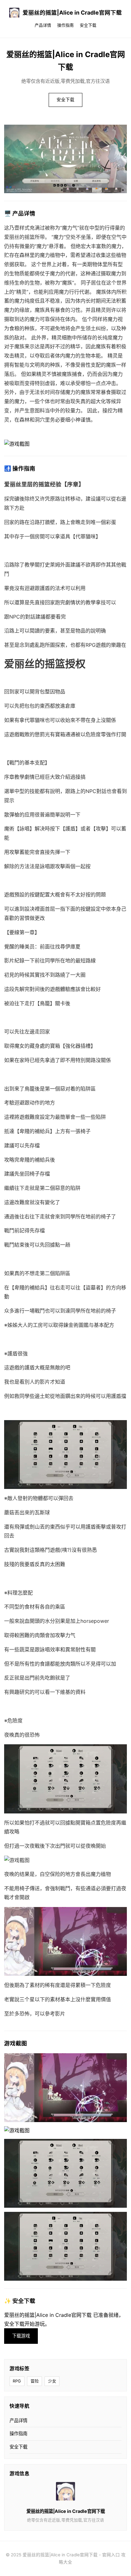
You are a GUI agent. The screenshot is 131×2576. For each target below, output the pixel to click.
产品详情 (43, 25)
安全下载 (88, 25)
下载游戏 (21, 2336)
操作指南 (65, 25)
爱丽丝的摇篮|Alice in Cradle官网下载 (72, 13)
